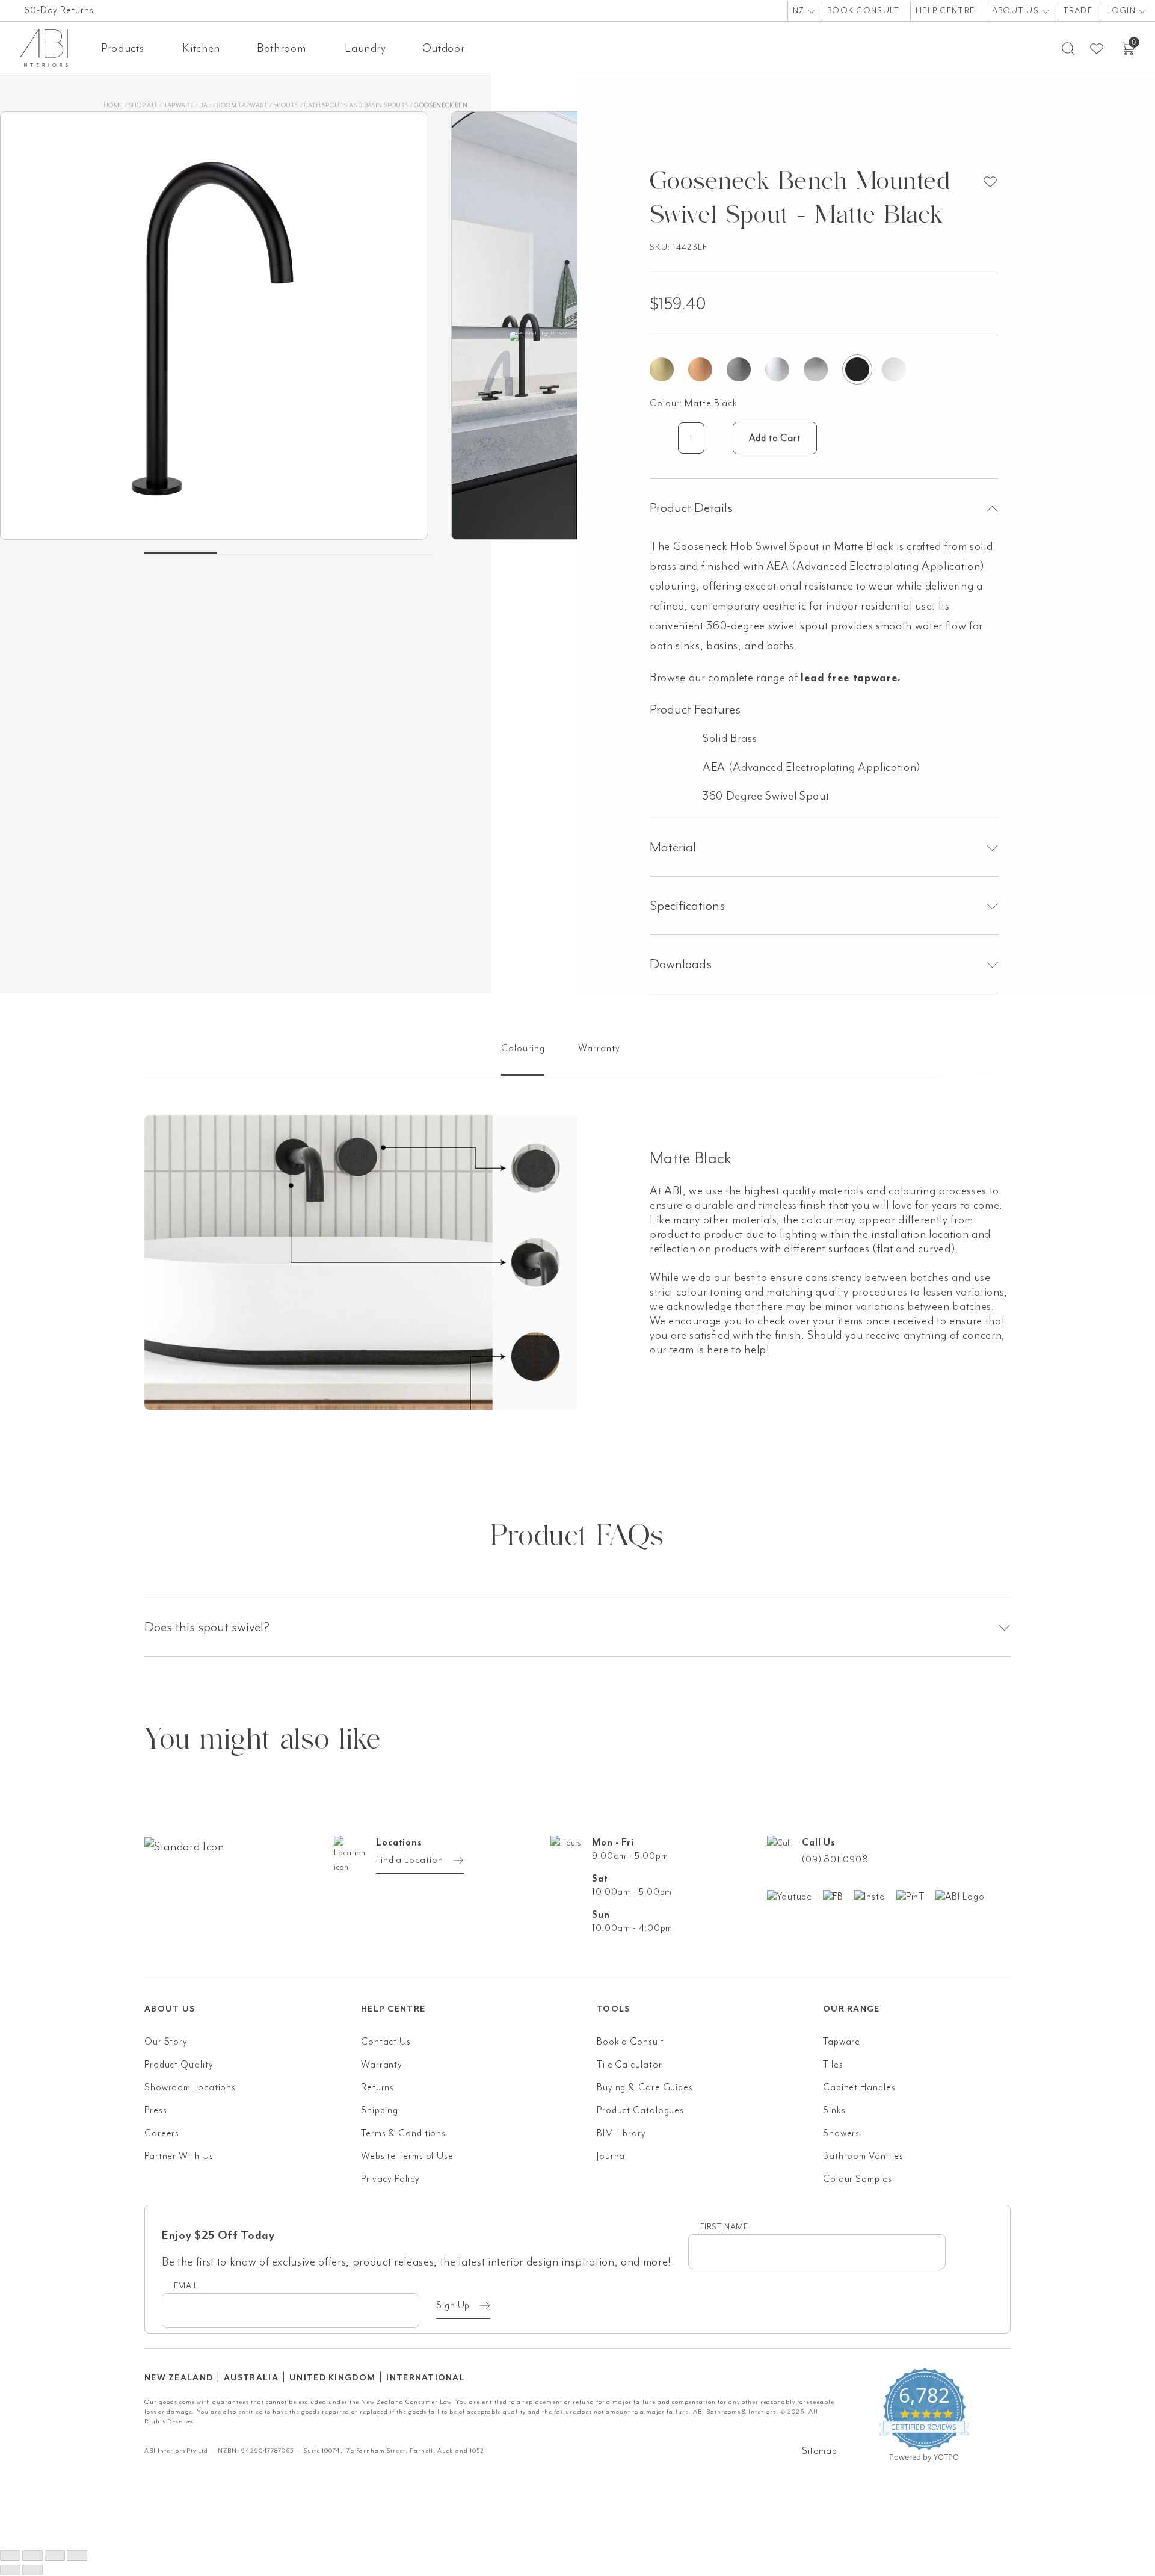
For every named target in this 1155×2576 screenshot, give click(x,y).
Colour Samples (858, 2179)
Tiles (833, 2065)
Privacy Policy (390, 2179)
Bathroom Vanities (863, 2156)
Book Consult (863, 11)
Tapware (179, 105)
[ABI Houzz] (965, 1896)
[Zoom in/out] (10, 2556)
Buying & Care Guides (645, 2087)
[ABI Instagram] (875, 1896)
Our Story (166, 2042)
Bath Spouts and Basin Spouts (356, 105)
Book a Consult (630, 2042)
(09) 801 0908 (835, 1859)
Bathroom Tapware (234, 105)
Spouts (286, 105)
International (426, 2378)
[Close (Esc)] (77, 2556)
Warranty (382, 2065)
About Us (1017, 11)
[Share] (55, 2556)
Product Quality (179, 2065)
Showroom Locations (190, 2087)
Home (113, 105)
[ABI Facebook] (839, 1896)
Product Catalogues (640, 2110)
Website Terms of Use (407, 2156)
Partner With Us (179, 2156)
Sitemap (820, 2451)
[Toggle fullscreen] (32, 2556)
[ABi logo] (253, 1895)
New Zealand (179, 2378)
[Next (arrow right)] (32, 2570)
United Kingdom (332, 2378)
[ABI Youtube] (795, 1896)
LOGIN (1122, 11)
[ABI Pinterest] (916, 1896)
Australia (251, 2378)
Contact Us (386, 2042)
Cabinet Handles (859, 2087)
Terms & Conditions (403, 2133)
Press (156, 2110)
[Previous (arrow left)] (10, 2570)
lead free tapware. (851, 678)
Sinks (834, 2110)
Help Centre (945, 11)
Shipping (380, 2110)
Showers (841, 2133)
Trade (1078, 11)
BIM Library (621, 2133)
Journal (612, 2156)
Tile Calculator (630, 2065)
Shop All (143, 105)
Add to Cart (775, 438)
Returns (377, 2087)
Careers (162, 2133)
